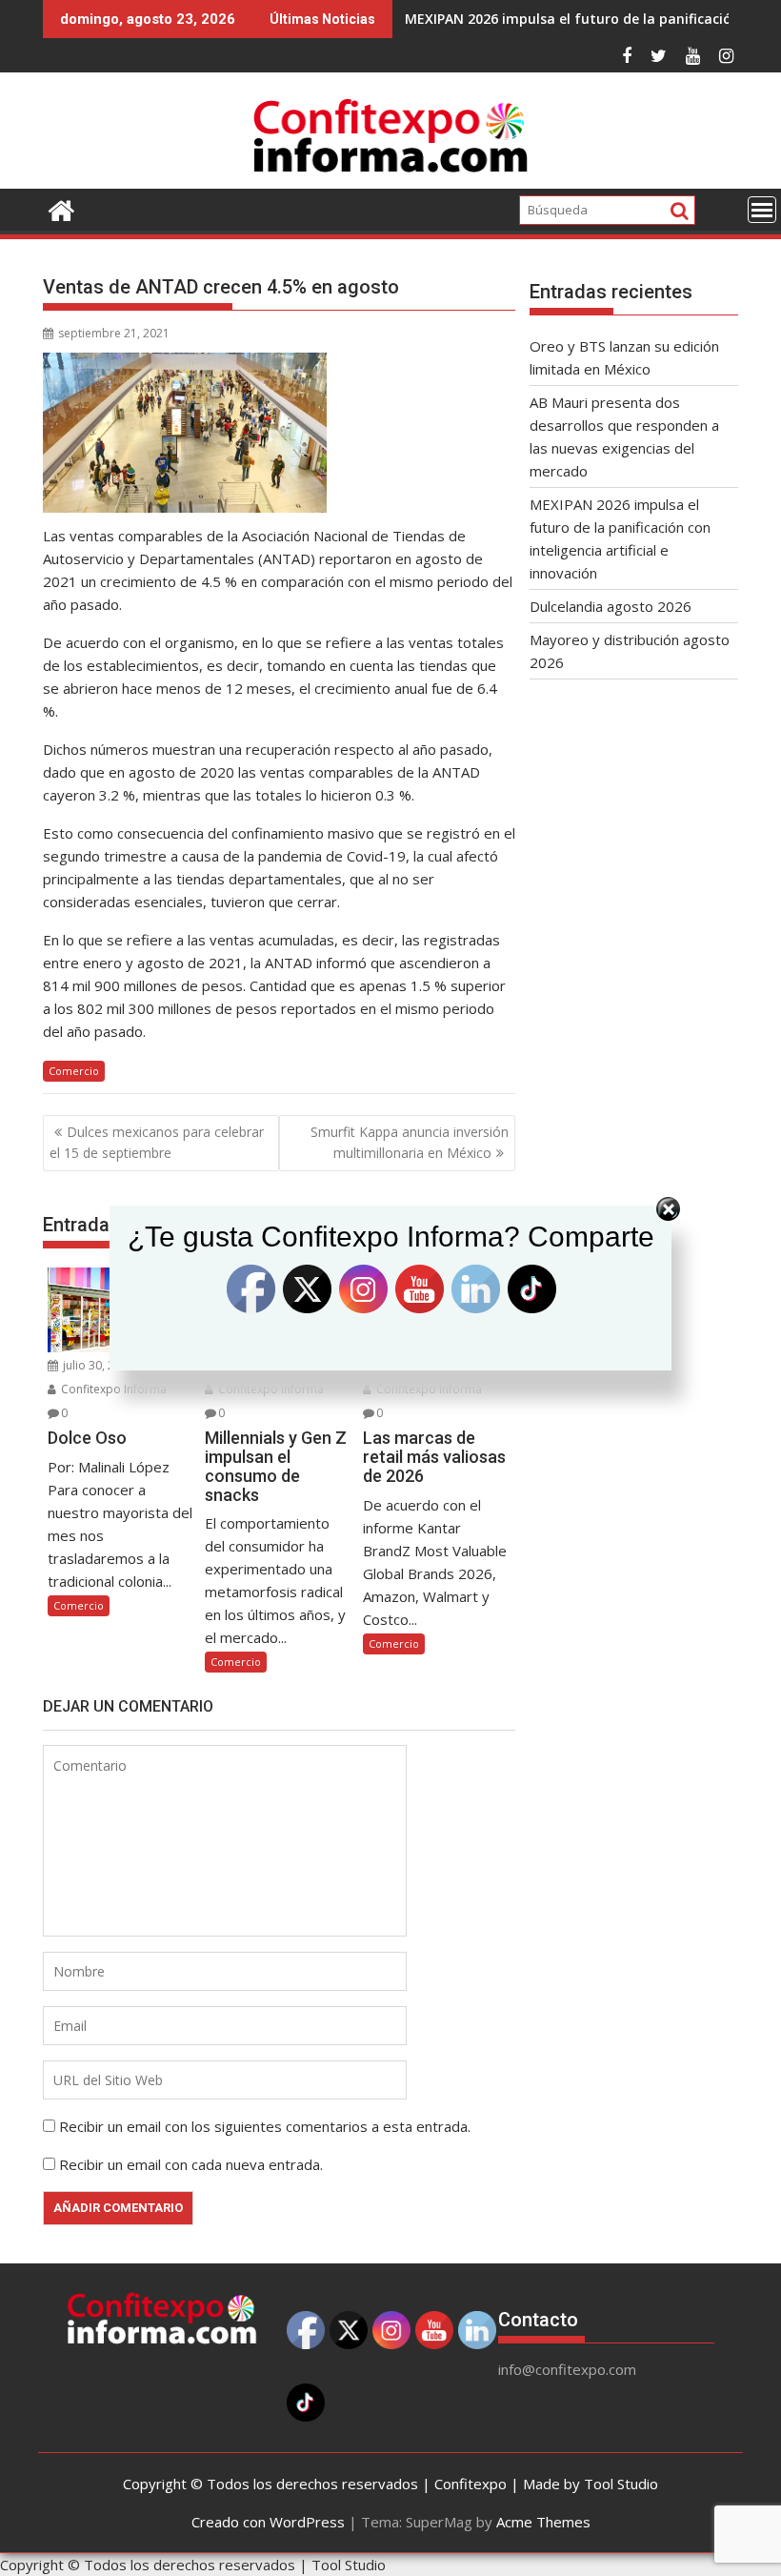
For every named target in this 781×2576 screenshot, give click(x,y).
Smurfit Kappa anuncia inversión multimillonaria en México (410, 1142)
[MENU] (762, 210)
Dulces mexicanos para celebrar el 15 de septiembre (157, 1142)
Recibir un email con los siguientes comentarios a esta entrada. (265, 2126)
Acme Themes (543, 2522)
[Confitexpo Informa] (61, 208)
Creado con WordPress (268, 2522)
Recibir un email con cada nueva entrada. (191, 2164)
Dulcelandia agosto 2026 (611, 606)
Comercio (74, 1071)
